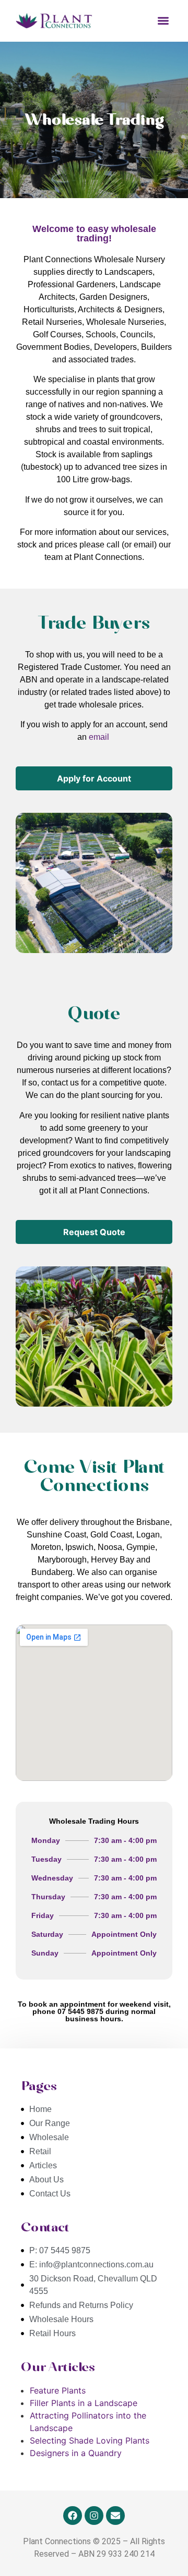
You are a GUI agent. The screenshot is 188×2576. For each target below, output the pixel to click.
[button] (164, 21)
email (99, 737)
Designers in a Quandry (76, 2453)
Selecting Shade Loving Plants (90, 2440)
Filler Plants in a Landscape (84, 2403)
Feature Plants (58, 2390)
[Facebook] (73, 2516)
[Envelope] (115, 2516)
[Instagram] (94, 2516)
